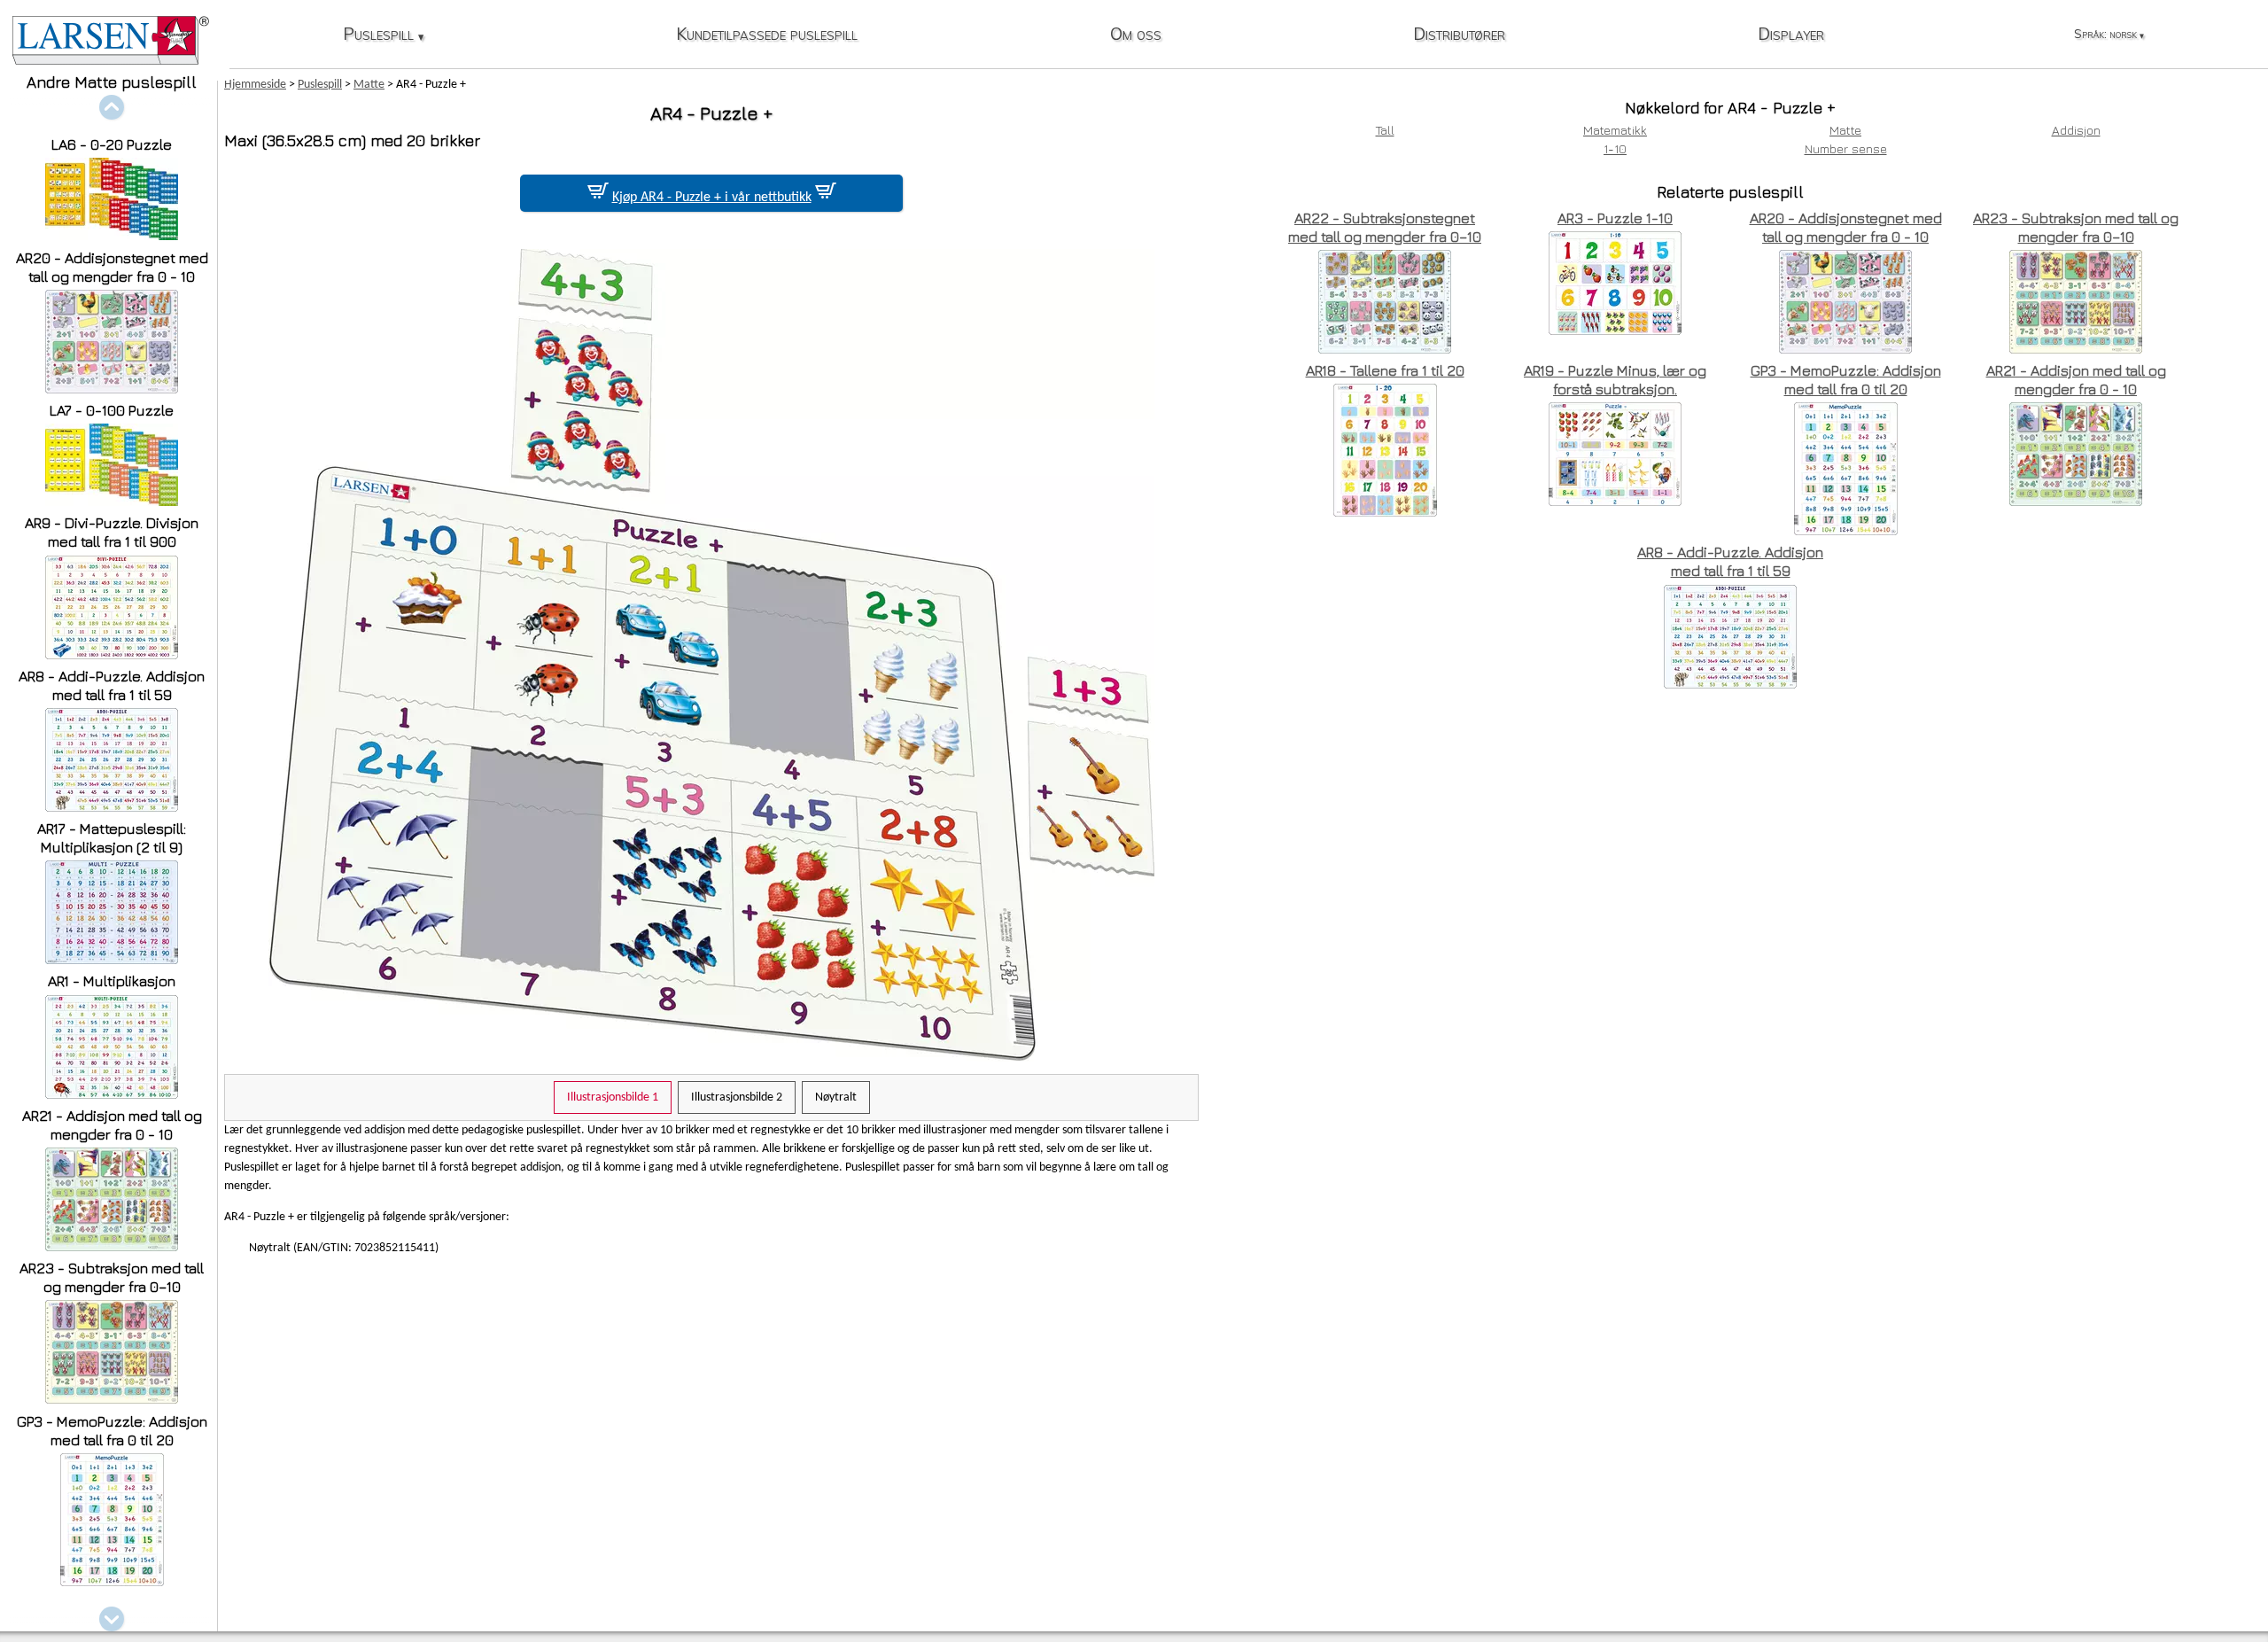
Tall (1385, 130)
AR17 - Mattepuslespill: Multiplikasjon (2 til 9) (112, 838)
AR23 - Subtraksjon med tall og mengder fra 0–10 (112, 1277)
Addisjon (2076, 130)
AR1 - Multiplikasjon (112, 981)
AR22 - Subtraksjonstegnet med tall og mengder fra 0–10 (1385, 227)
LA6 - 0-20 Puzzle (112, 144)
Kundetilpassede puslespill (767, 35)
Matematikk (1615, 130)
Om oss (1136, 35)
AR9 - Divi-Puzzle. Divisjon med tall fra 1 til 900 (112, 532)
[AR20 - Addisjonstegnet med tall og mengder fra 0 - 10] (112, 389)
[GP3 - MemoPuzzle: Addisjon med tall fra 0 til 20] (112, 1581)
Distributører (1459, 35)
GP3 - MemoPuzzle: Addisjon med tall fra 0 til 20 (112, 1431)
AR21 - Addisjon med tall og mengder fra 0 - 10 (112, 1125)
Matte (1845, 130)
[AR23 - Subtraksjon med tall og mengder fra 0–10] (112, 1399)
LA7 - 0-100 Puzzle (112, 410)
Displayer (1791, 35)
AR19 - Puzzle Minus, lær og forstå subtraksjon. (1615, 380)
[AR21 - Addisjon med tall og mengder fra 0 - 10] (112, 1246)
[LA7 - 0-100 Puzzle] (112, 501)
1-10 (1615, 148)
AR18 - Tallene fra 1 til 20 (1385, 370)
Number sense (1846, 148)
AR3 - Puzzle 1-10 (1615, 218)
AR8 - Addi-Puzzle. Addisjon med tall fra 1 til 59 (112, 685)
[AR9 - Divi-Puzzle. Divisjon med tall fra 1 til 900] (112, 654)
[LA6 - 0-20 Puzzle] (112, 235)
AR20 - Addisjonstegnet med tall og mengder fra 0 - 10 (112, 267)
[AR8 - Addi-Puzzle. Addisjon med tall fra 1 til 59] (112, 807)
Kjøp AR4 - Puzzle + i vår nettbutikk (712, 198)
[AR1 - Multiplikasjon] (112, 1094)
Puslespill (383, 35)
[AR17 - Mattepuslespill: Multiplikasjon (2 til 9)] (112, 959)
